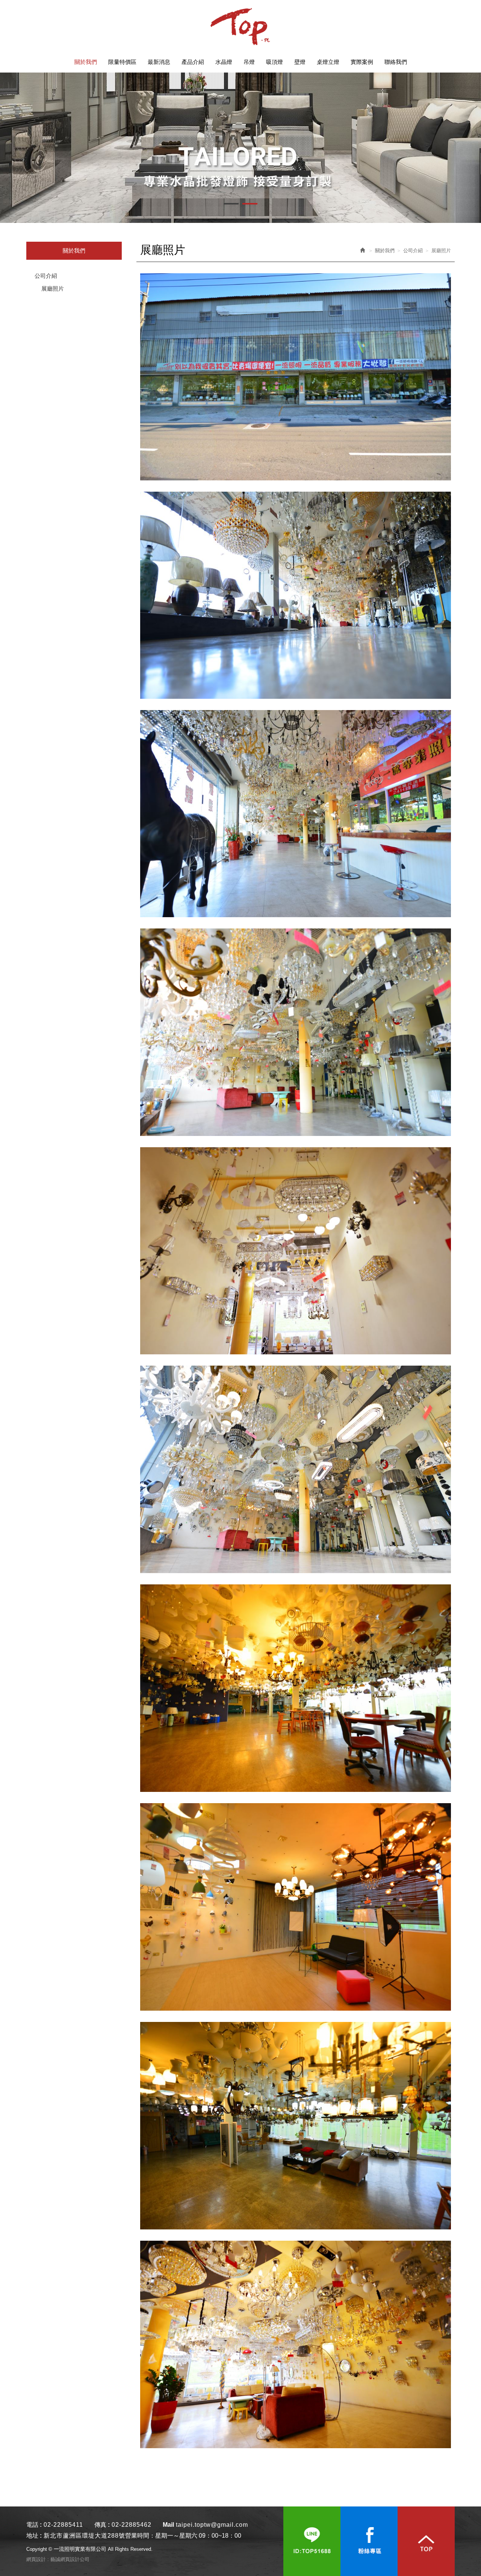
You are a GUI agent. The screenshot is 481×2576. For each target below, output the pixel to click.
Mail (168, 2525)
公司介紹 (46, 276)
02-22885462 (132, 2525)
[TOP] (426, 2541)
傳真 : (102, 2525)
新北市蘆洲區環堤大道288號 (84, 2536)
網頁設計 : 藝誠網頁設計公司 (58, 2559)
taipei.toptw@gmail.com (212, 2525)
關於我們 (385, 251)
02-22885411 (63, 2525)
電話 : (34, 2525)
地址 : (34, 2536)
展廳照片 (53, 288)
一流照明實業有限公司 (240, 26)
